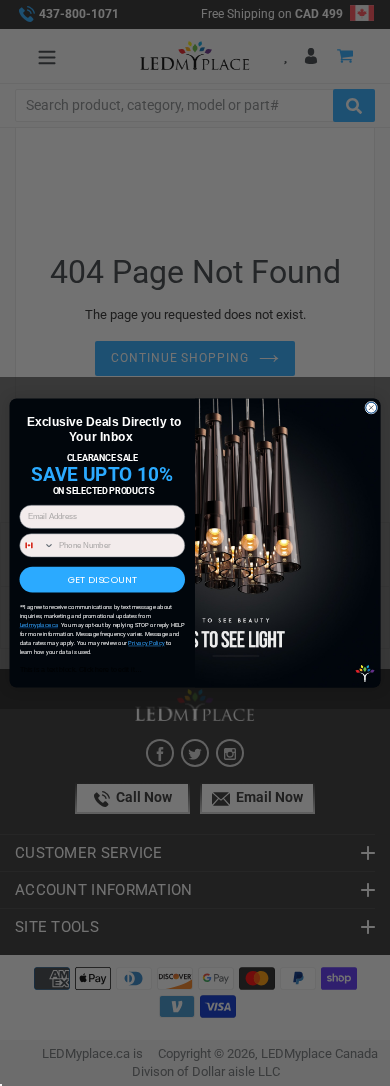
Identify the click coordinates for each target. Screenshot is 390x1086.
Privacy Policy (146, 643)
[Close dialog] (371, 407)
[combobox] (37, 545)
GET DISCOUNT (102, 579)
